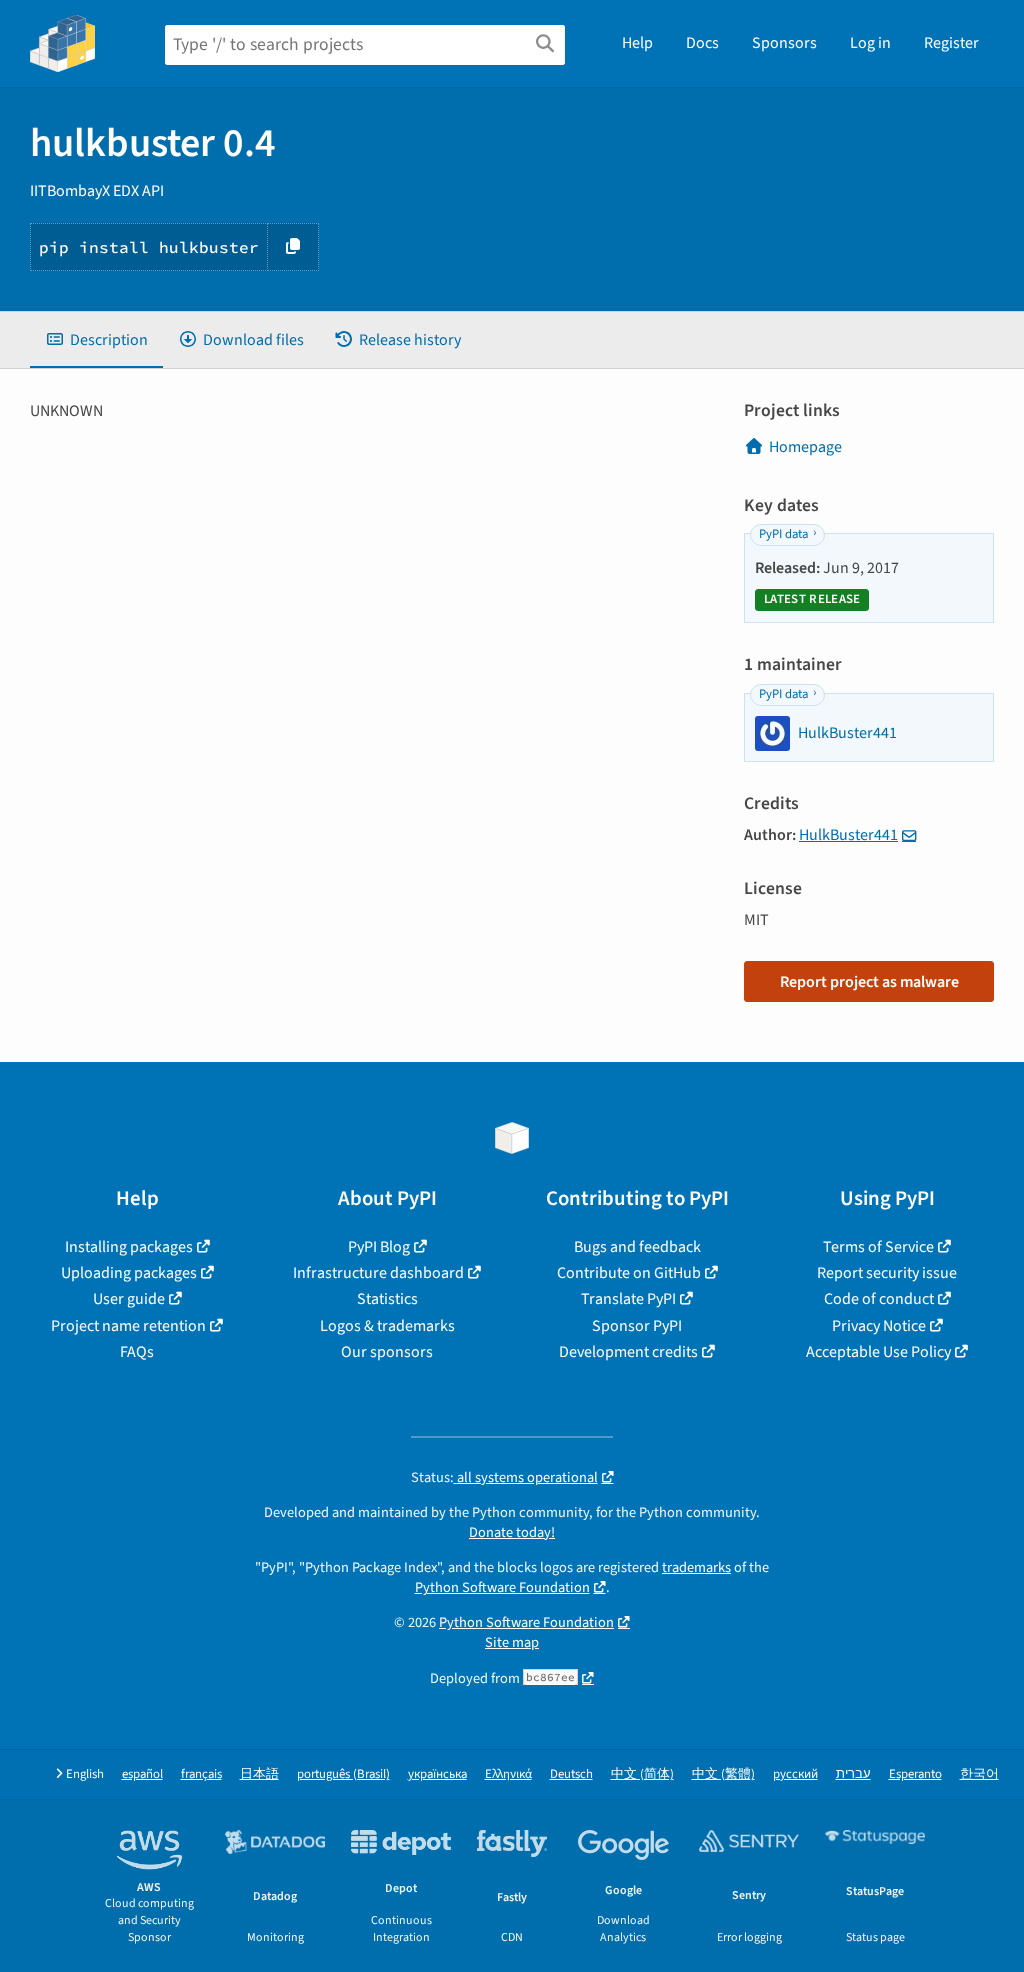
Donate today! (512, 1532)
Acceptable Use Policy (878, 1352)
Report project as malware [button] (869, 982)
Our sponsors (387, 1352)
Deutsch (571, 1774)
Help (637, 43)
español (142, 1774)
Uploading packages (129, 1273)
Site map (512, 1642)
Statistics (387, 1299)
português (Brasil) (343, 1774)
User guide (129, 1299)
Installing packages (129, 1247)
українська (437, 1774)
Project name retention (128, 1326)
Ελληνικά (508, 1774)
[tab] (96, 340)
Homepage (805, 447)
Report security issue (887, 1273)
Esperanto (915, 1774)
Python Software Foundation (502, 1587)
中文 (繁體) (723, 1774)
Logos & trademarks (387, 1326)
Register (951, 43)
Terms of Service (878, 1247)
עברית (853, 1774)
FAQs (137, 1352)
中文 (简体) (642, 1774)
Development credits (628, 1352)
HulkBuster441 (848, 835)
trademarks (696, 1567)
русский (795, 1774)
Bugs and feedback (637, 1247)
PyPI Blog (379, 1247)
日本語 (259, 1774)
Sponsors (784, 43)
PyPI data (783, 534)
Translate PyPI (628, 1299)
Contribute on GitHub (629, 1273)
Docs (702, 43)
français (201, 1774)
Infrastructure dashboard (378, 1273)
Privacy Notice (879, 1326)
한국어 (979, 1774)
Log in (870, 43)
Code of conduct (879, 1299)
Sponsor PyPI (637, 1326)
